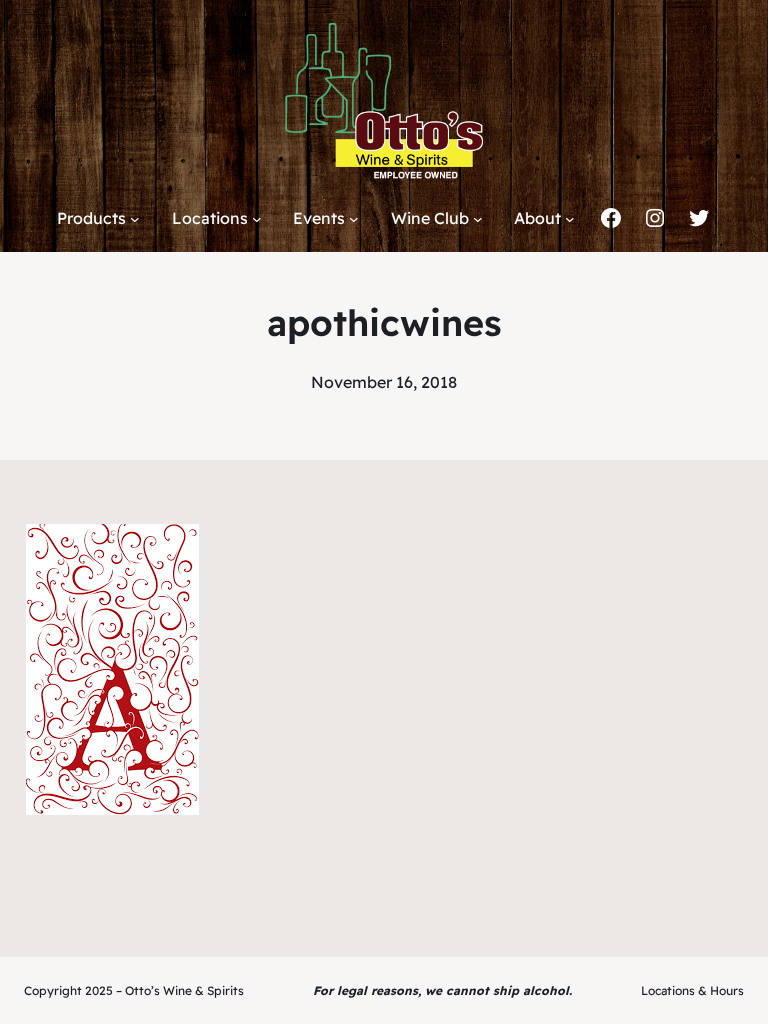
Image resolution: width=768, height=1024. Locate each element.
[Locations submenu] (257, 219)
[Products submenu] (135, 219)
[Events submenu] (354, 219)
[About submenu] (570, 219)
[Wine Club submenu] (478, 219)
